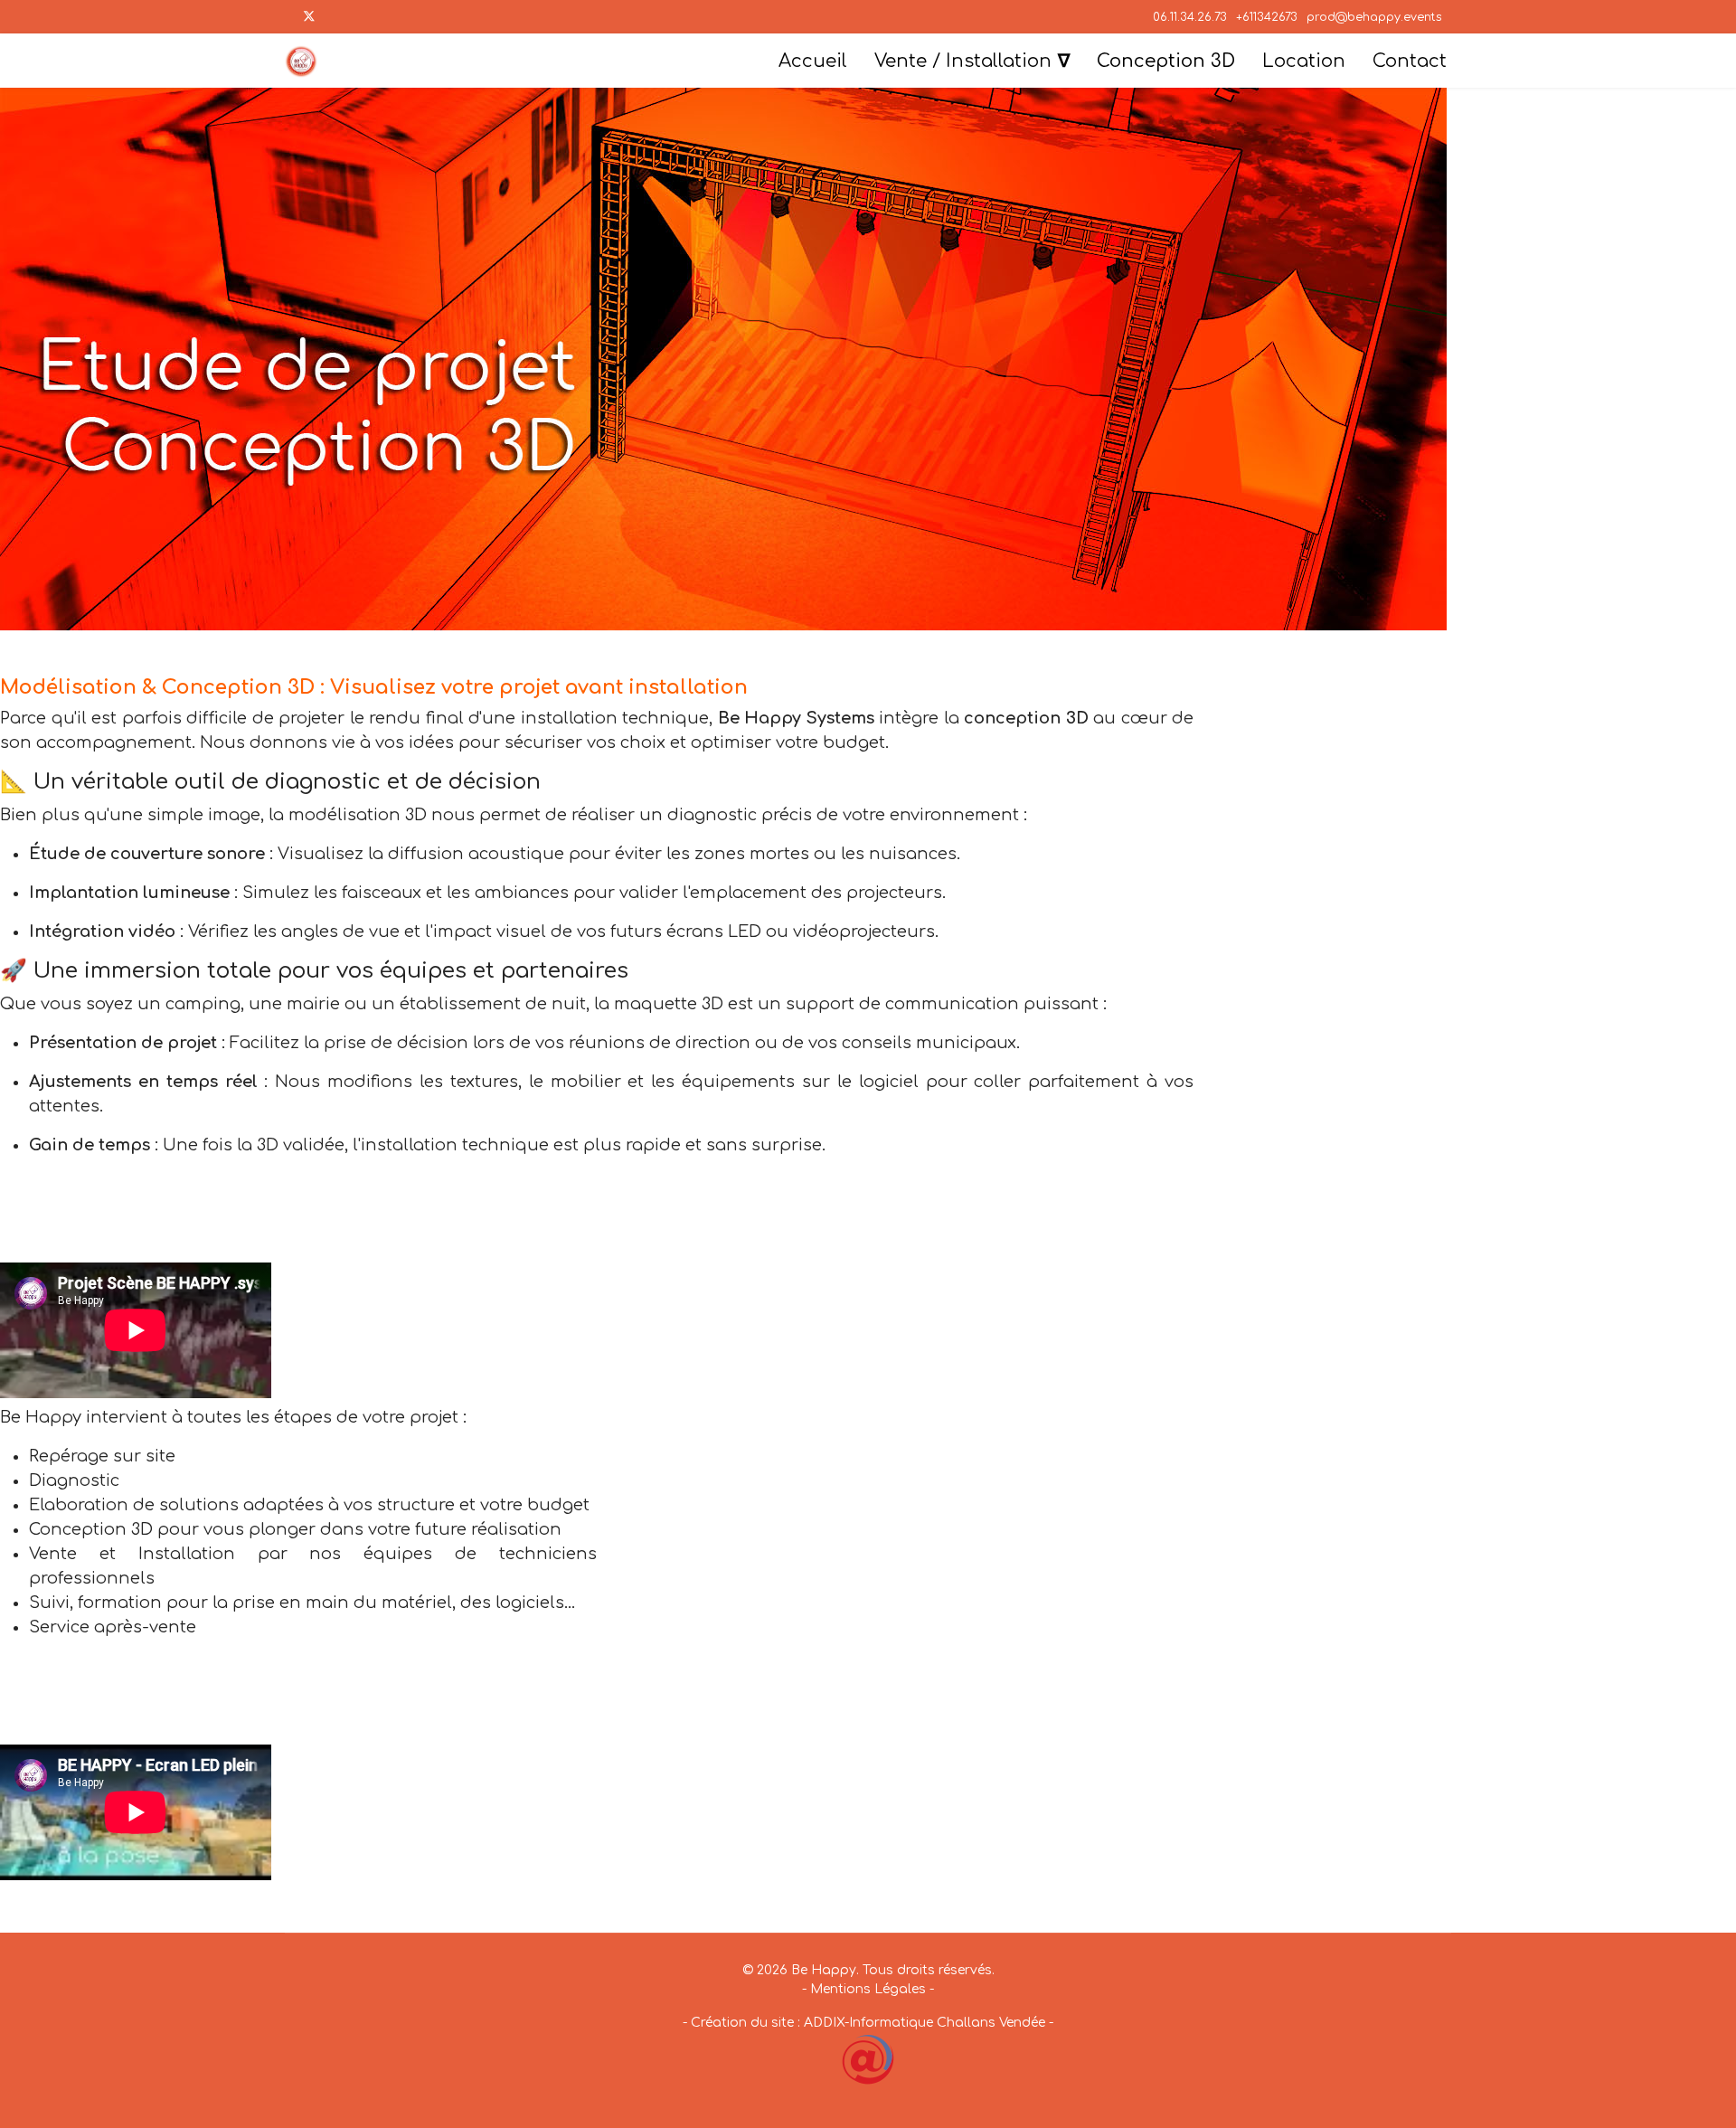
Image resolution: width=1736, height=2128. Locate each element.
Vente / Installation (963, 61)
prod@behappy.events (1374, 17)
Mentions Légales (868, 1989)
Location (1304, 61)
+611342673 (1267, 17)
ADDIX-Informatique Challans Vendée (925, 2023)
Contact (1410, 61)
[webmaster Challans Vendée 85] (868, 2059)
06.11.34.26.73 (1190, 17)
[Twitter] (309, 17)
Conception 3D (1166, 61)
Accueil (813, 61)
